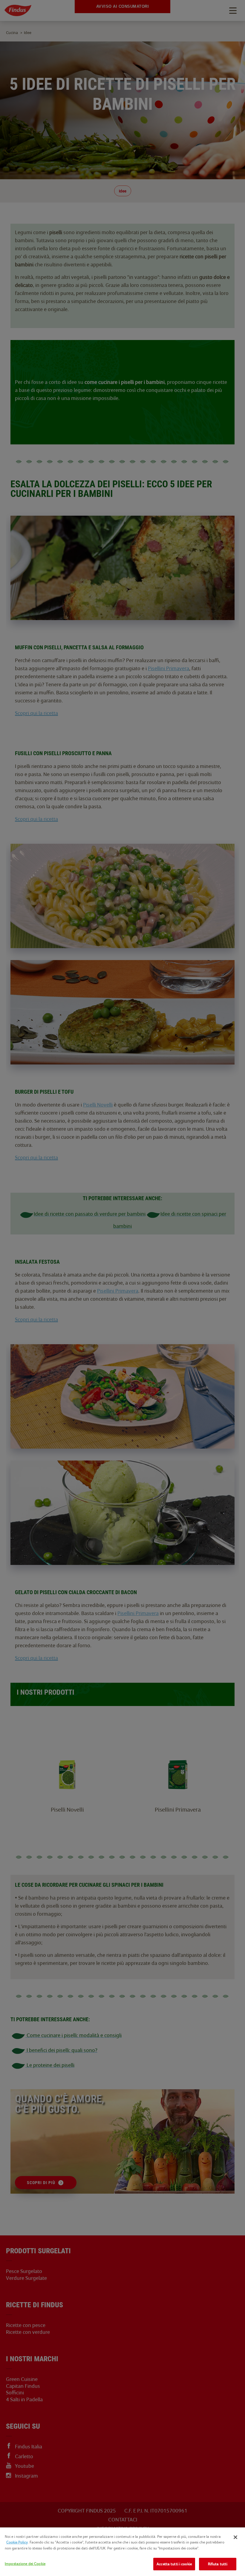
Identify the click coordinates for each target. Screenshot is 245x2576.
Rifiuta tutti (218, 2564)
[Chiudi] (235, 2537)
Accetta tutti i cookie (174, 2564)
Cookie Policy (17, 2542)
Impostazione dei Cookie (25, 2564)
